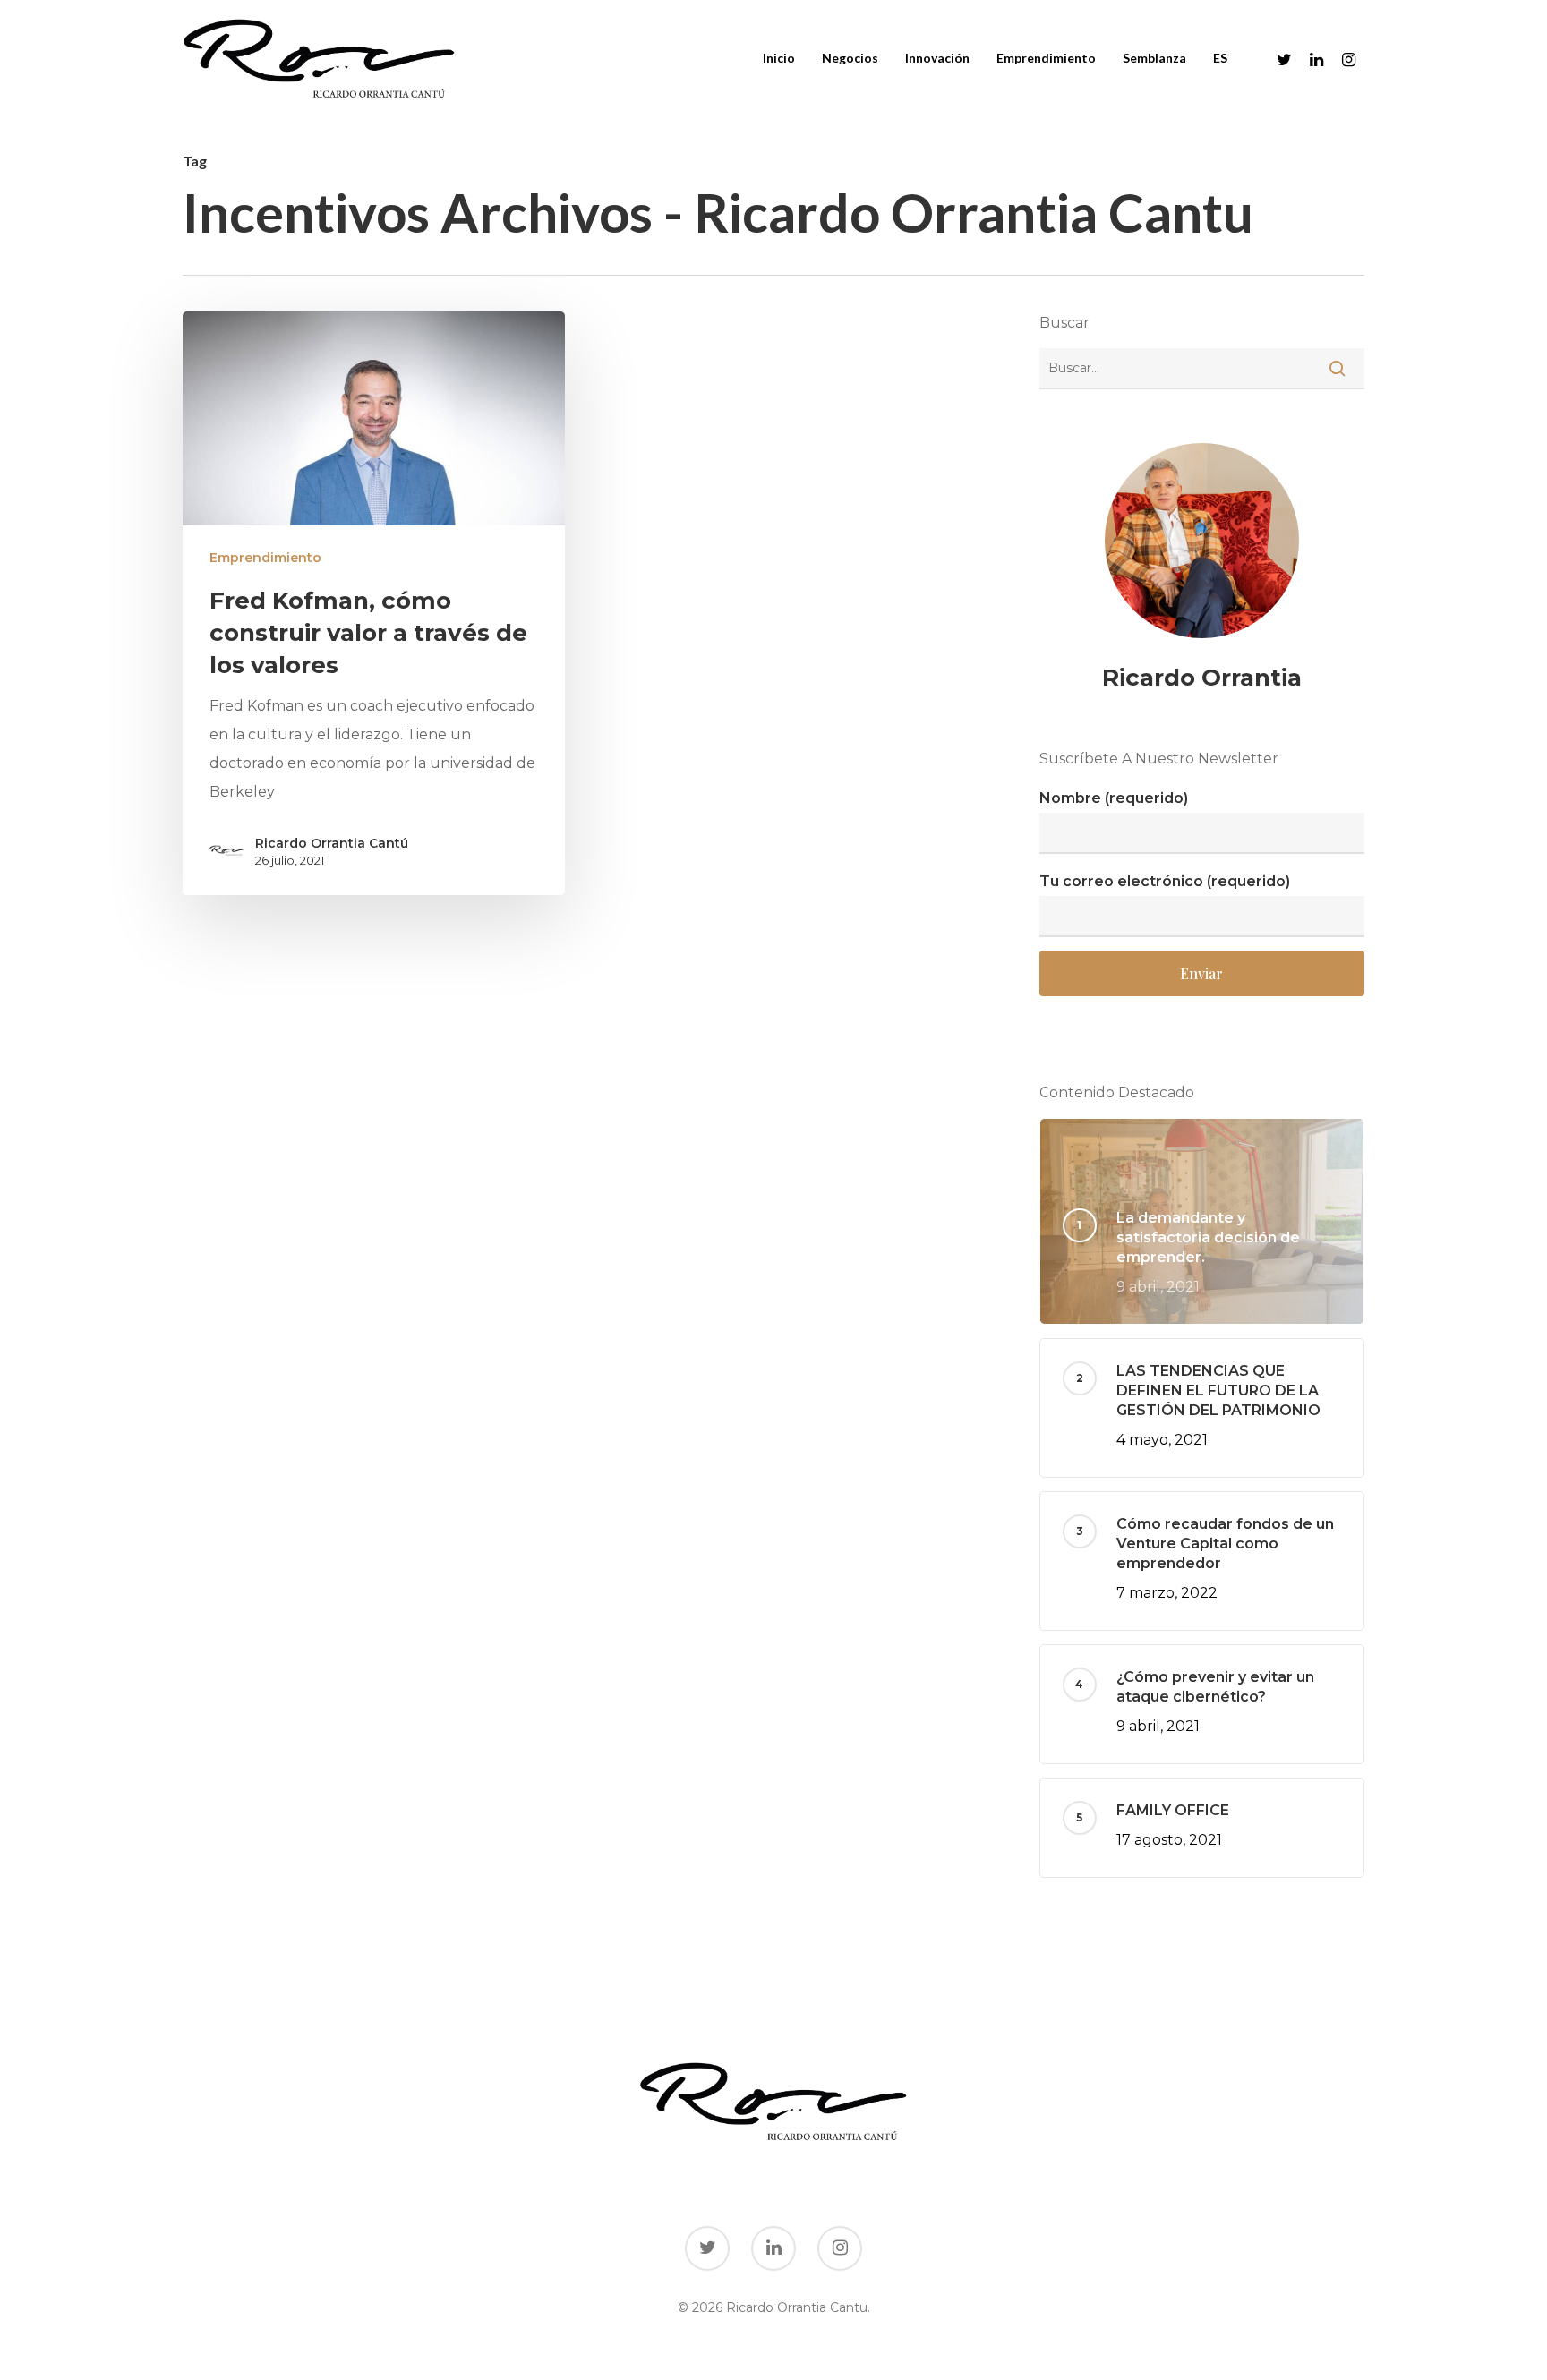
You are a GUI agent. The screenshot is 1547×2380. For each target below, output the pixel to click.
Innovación (937, 58)
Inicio (779, 58)
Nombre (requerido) (1114, 798)
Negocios (850, 58)
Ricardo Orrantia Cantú (332, 843)
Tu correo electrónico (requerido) (1165, 881)
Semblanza (1154, 58)
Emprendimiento (1046, 58)
